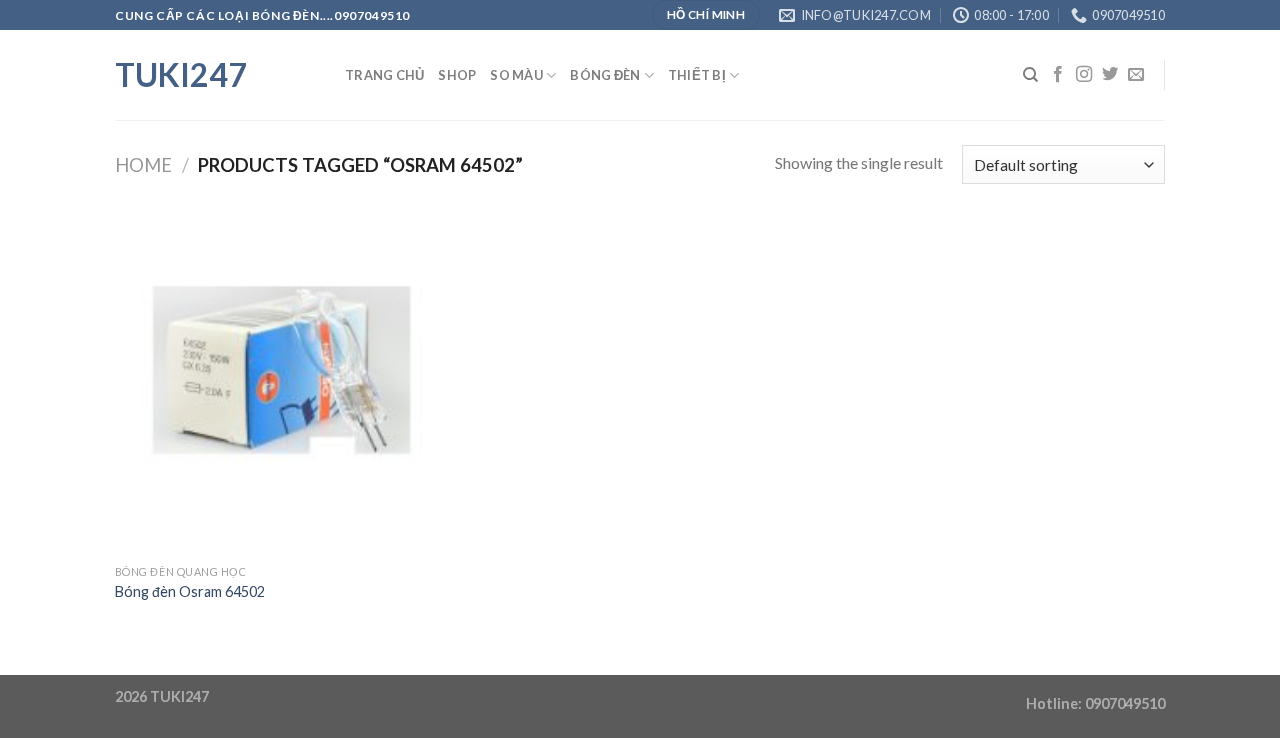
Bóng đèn (605, 75)
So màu (516, 75)
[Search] (1030, 75)
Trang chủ (384, 75)
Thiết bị (697, 75)
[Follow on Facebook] (1058, 75)
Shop (457, 75)
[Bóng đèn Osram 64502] (282, 386)
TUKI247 (181, 75)
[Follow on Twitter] (1110, 75)
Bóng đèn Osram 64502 (190, 591)
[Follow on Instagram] (1084, 75)
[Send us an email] (1136, 75)
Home (143, 165)
